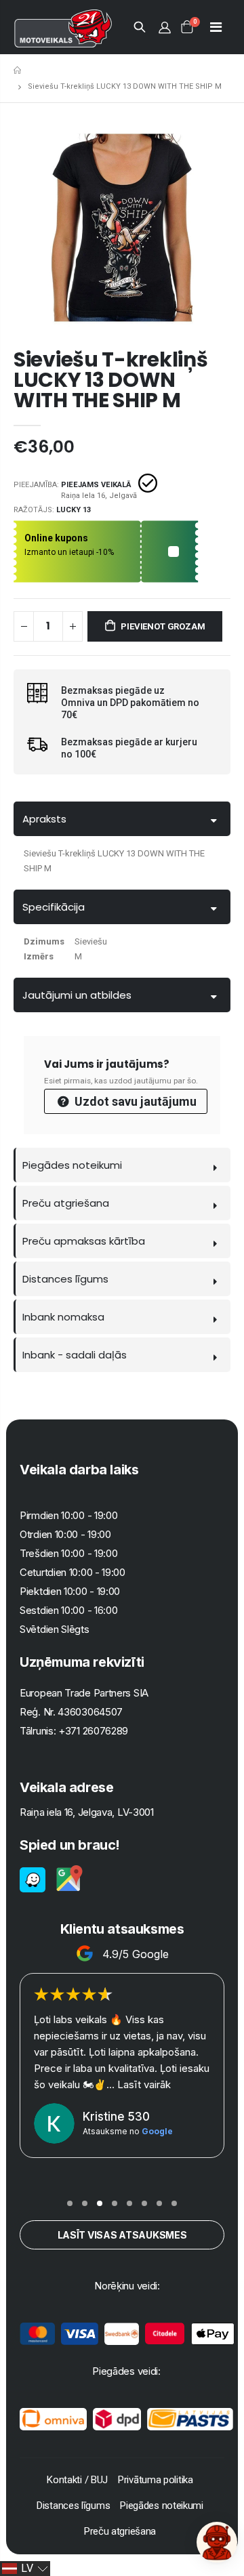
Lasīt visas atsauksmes (122, 2235)
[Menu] (216, 27)
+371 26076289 (93, 1731)
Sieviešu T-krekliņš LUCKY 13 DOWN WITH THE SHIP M (110, 380)
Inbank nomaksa (63, 1317)
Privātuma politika (156, 2480)
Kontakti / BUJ (77, 2480)
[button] (70, 2203)
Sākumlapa (19, 70)
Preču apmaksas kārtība (84, 1241)
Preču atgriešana (66, 1203)
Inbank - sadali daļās (75, 1355)
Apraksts (44, 819)
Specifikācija (54, 907)
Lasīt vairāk (101, 2052)
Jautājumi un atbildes (77, 995)
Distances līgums (65, 1279)
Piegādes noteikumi (72, 1165)
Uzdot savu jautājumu (134, 1101)
